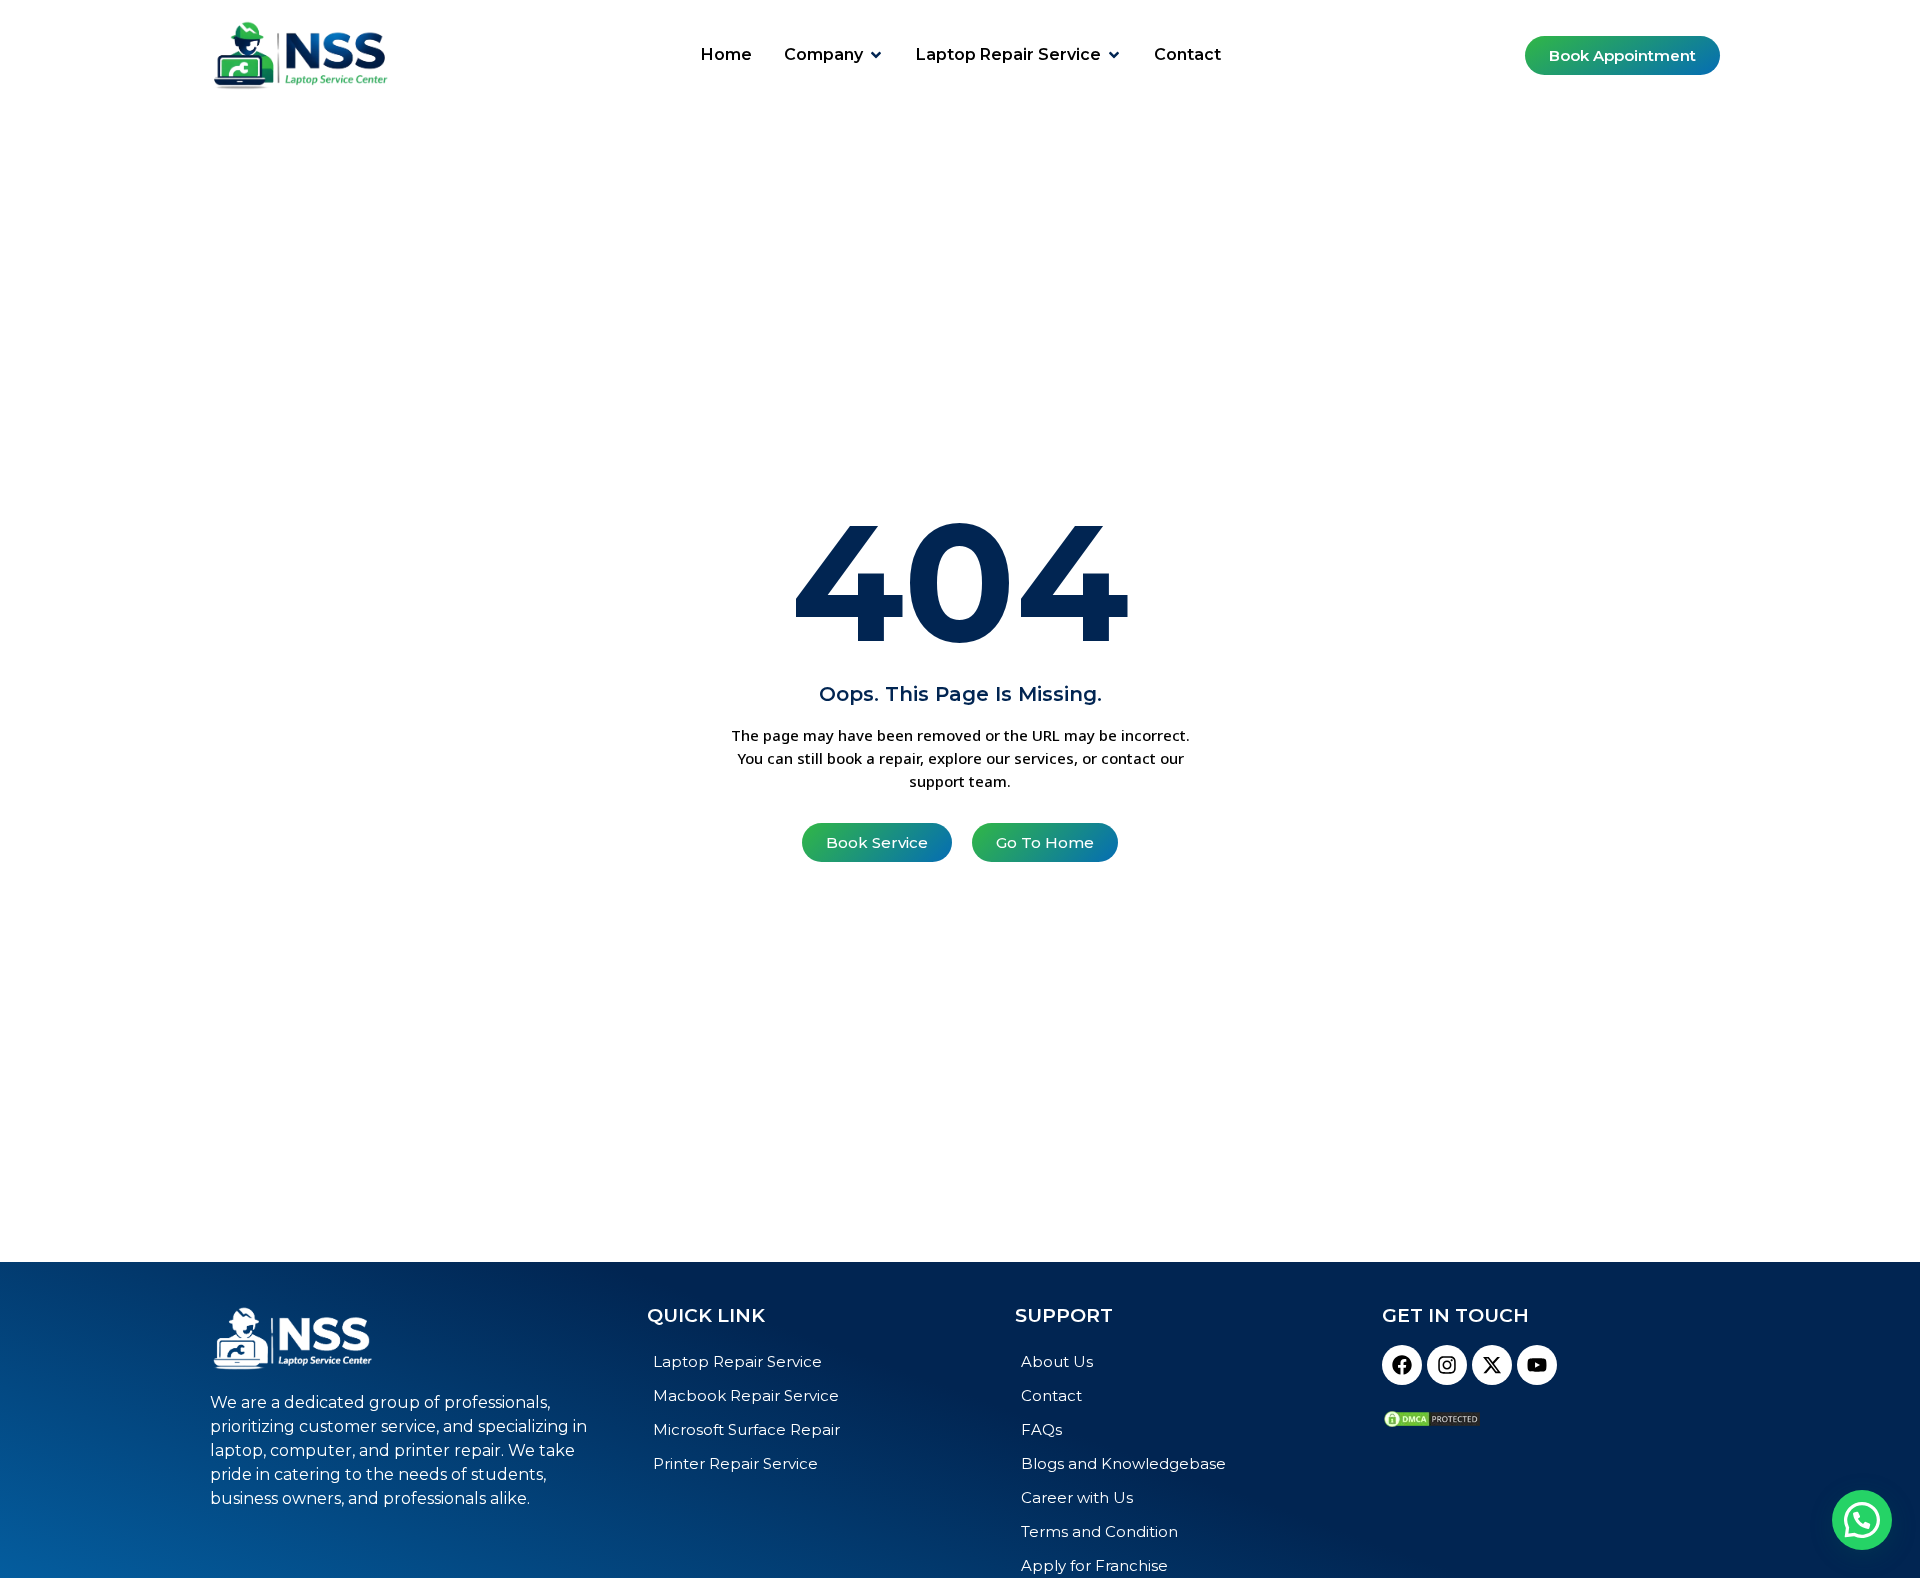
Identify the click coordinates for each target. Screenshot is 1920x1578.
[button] (1862, 1520)
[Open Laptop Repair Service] (1114, 55)
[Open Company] (876, 55)
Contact (1051, 1395)
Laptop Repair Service (737, 1361)
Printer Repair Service (735, 1463)
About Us (1057, 1361)
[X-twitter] (1492, 1365)
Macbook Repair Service (746, 1395)
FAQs (1041, 1429)
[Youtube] (1537, 1365)
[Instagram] (1447, 1365)
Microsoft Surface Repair (746, 1429)
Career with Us (1077, 1497)
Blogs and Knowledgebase (1123, 1463)
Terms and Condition (1099, 1531)
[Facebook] (1402, 1365)
